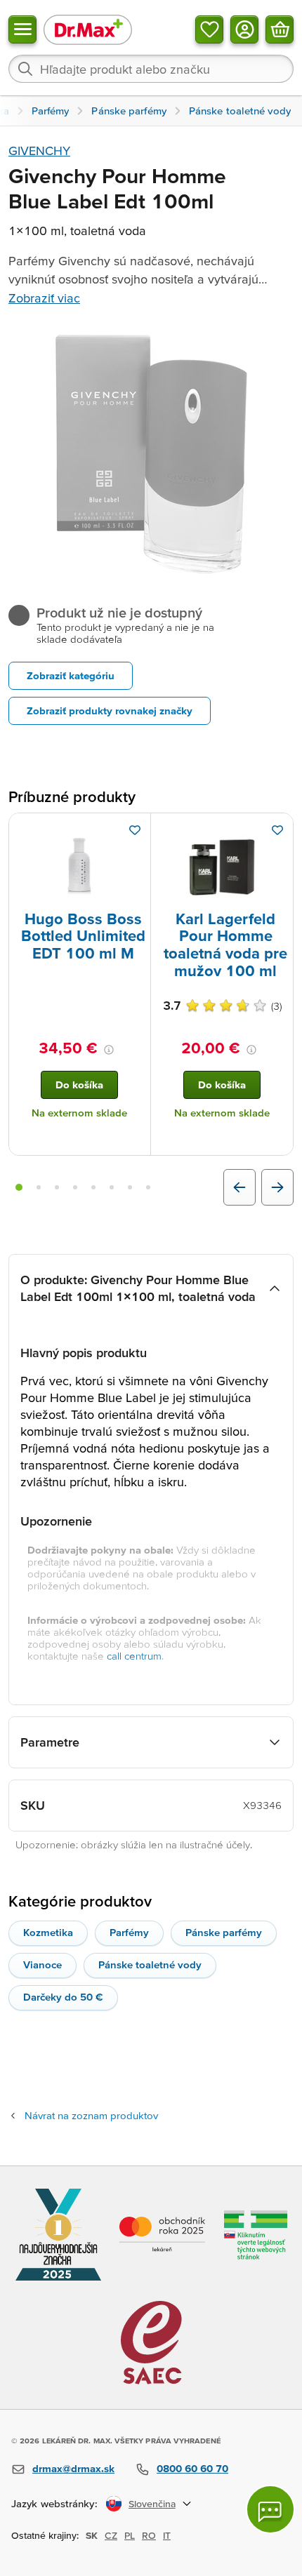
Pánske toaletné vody (150, 1964)
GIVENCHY (39, 151)
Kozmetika (48, 1932)
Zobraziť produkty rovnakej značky (110, 710)
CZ (111, 2535)
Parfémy (129, 1932)
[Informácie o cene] (109, 1050)
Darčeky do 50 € (63, 1997)
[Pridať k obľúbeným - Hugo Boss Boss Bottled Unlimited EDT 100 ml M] (135, 830)
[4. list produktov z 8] (75, 1187)
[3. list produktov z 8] (57, 1187)
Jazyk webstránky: (54, 2503)
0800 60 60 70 (192, 2468)
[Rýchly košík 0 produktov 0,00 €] (280, 29)
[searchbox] (151, 69)
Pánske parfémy (224, 1932)
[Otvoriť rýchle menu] (22, 29)
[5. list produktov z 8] (93, 1187)
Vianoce (42, 1964)
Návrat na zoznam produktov (91, 2115)
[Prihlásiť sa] (244, 29)
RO (149, 2535)
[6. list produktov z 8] (112, 1187)
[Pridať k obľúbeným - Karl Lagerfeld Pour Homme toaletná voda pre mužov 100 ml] (277, 830)
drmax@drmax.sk (73, 2468)
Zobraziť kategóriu (71, 675)
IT (167, 2535)
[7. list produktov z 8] (130, 1187)
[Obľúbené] (209, 29)
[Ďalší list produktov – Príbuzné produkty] (277, 1187)
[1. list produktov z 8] (19, 1187)
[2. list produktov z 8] (39, 1187)
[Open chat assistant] (270, 2509)
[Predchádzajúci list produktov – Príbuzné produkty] (239, 1187)
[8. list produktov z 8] (148, 1187)
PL (130, 2535)
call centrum (134, 1656)
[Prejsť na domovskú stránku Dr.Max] (88, 29)
